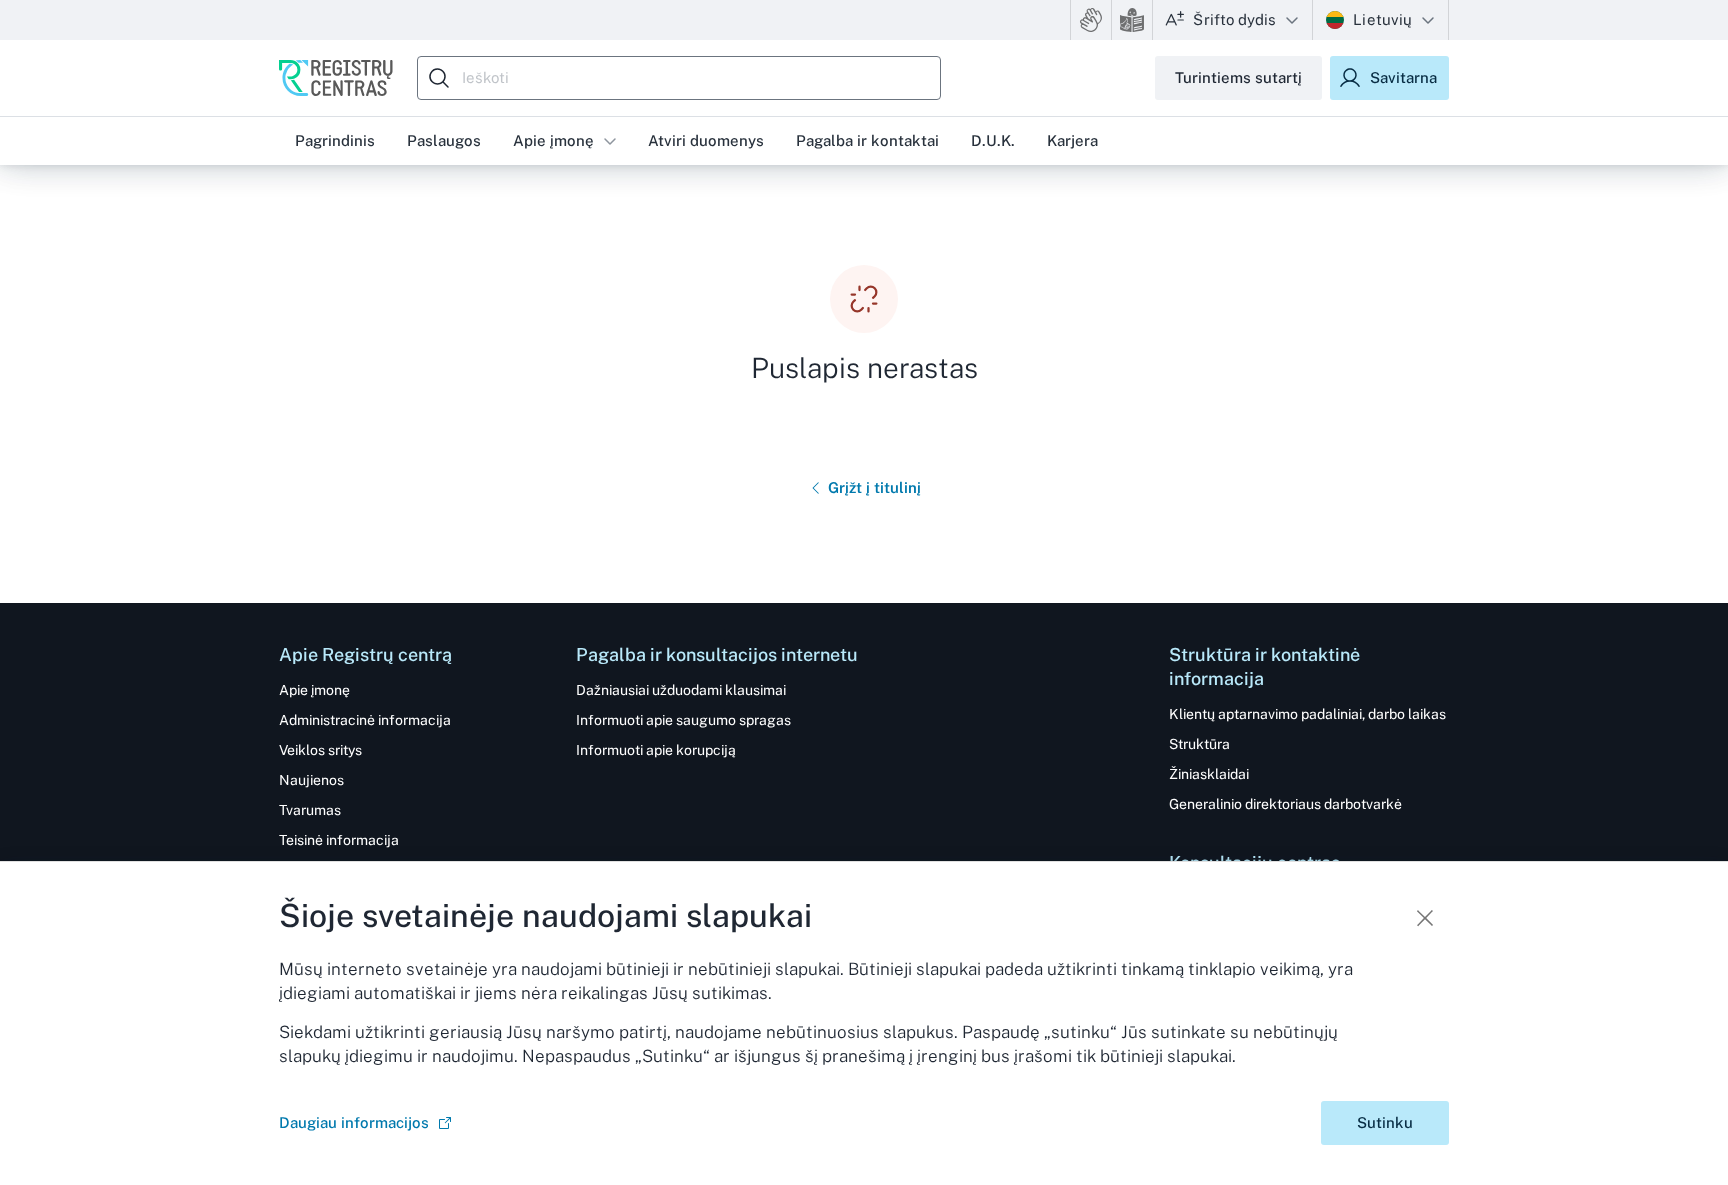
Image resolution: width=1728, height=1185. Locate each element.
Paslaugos (444, 140)
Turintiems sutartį (1238, 77)
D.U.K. (993, 140)
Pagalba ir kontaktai (867, 140)
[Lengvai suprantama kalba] (1132, 20)
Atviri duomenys (706, 140)
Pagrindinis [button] (335, 140)
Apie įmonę (553, 140)
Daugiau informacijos (354, 1122)
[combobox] (684, 78)
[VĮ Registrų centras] (336, 78)
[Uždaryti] (1425, 918)
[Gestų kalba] (1091, 20)
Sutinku (1385, 1122)
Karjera (1072, 140)
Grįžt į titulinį (874, 487)
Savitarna (1403, 77)
